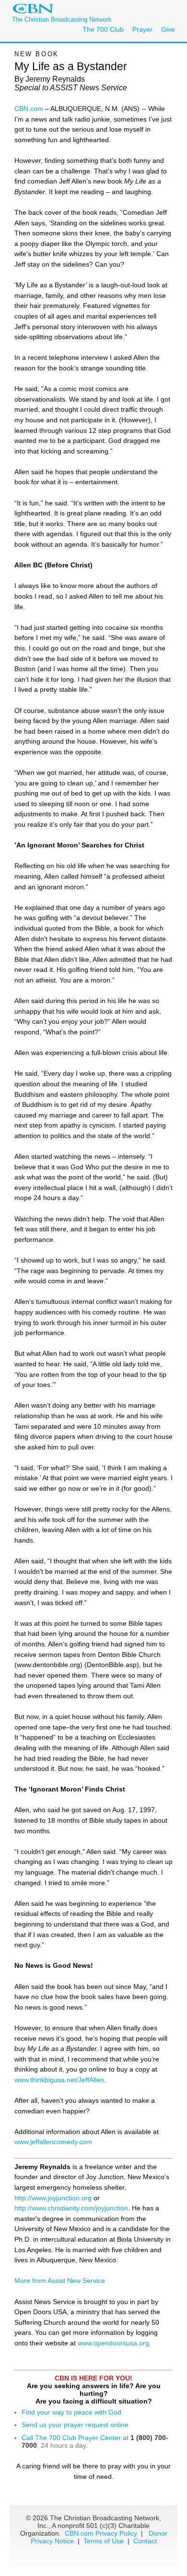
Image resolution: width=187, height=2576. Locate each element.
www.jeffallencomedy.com (53, 2142)
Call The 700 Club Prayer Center (71, 2438)
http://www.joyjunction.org (53, 2198)
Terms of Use (105, 2541)
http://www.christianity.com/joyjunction (71, 2208)
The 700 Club (103, 29)
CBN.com (29, 109)
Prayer (142, 29)
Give (168, 29)
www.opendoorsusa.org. (114, 2343)
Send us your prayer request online (75, 2425)
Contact (145, 2541)
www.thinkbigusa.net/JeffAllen (59, 2080)
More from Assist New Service (60, 2281)
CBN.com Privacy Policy (101, 2533)
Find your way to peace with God (71, 2412)
